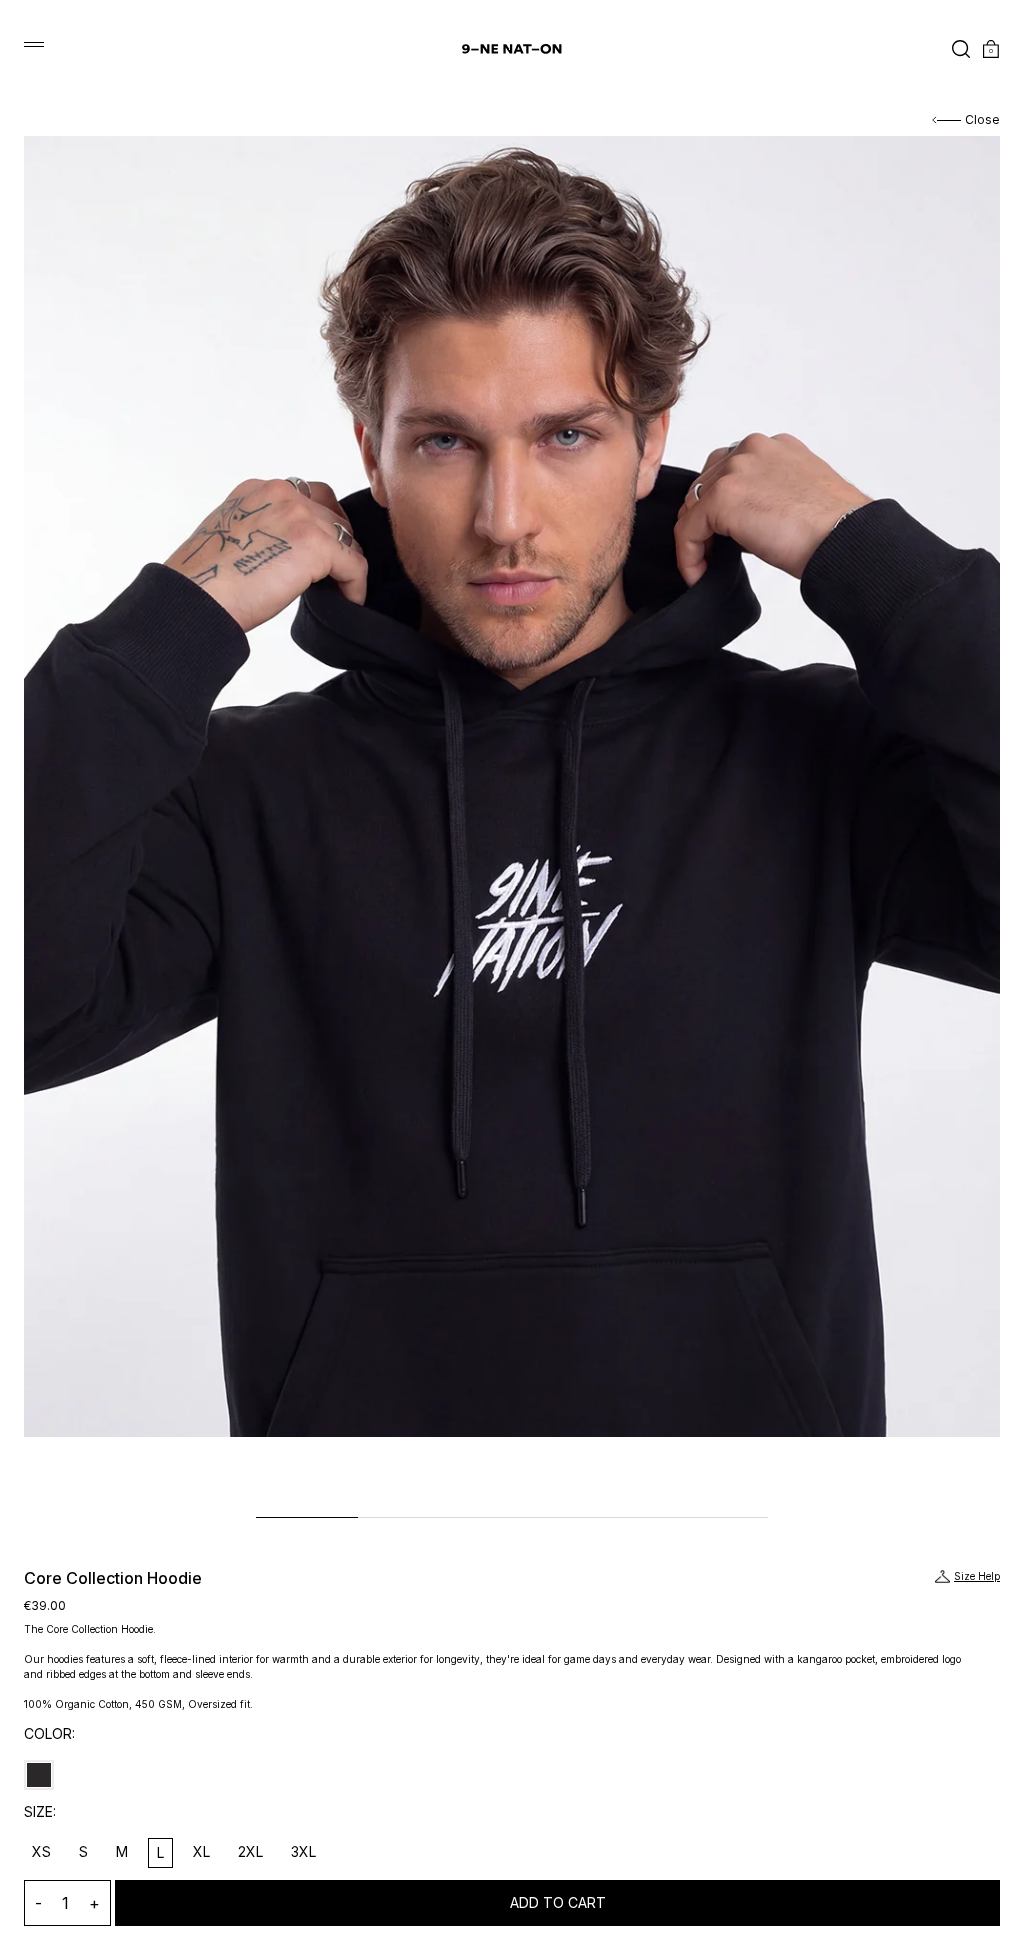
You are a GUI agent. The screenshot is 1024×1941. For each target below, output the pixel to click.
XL (201, 1851)
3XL (303, 1851)
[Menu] (34, 44)
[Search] (955, 49)
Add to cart (558, 1902)
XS (41, 1851)
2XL (250, 1851)
